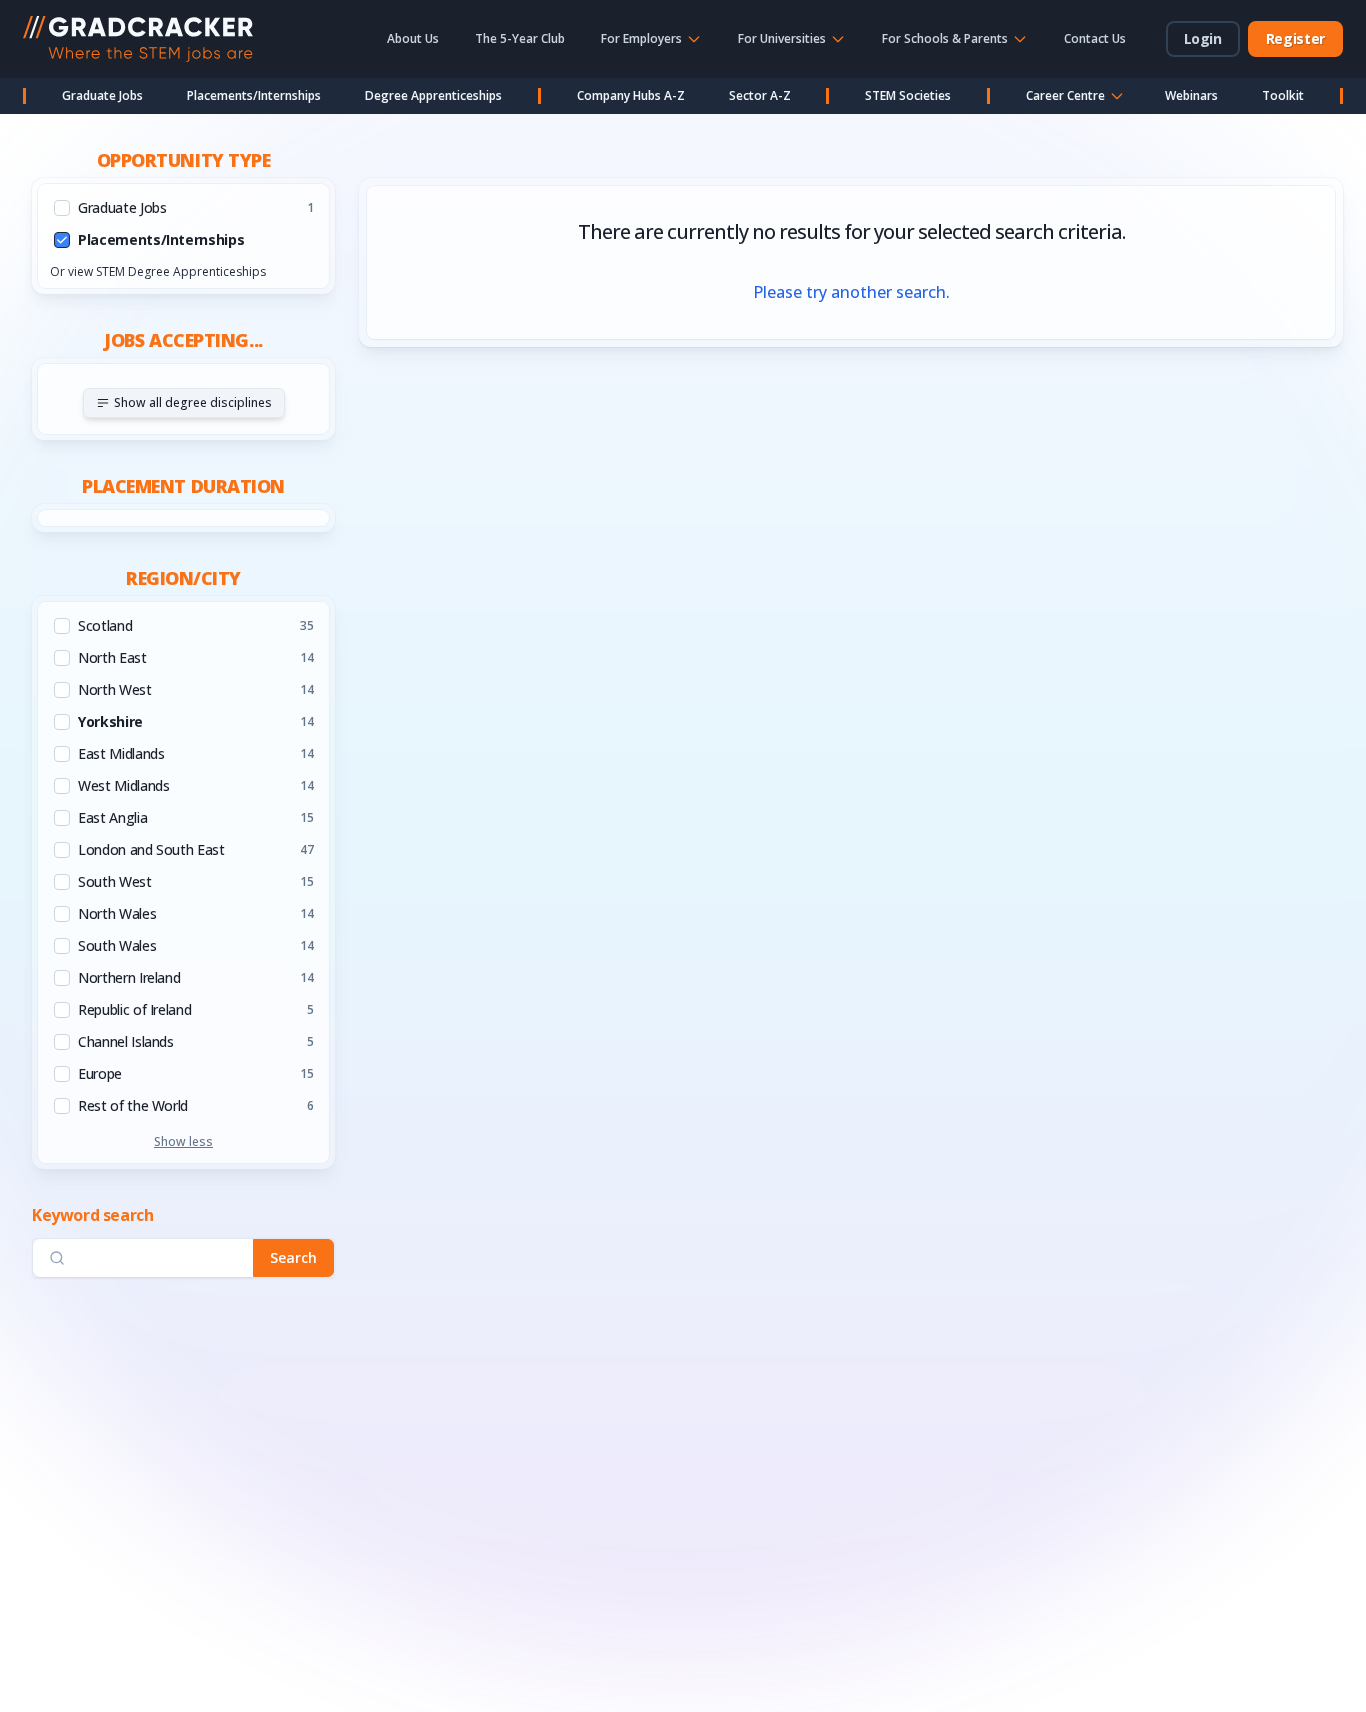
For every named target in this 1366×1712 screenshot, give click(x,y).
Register (1295, 38)
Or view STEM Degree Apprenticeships (158, 271)
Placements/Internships (254, 95)
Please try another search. (851, 292)
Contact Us (1095, 38)
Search (293, 1257)
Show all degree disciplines (193, 402)
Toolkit (1283, 95)
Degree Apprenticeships (433, 95)
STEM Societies (908, 95)
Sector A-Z (760, 95)
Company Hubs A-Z (631, 95)
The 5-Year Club (520, 38)
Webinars (1191, 95)
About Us (413, 38)
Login (1203, 38)
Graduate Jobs (102, 95)
